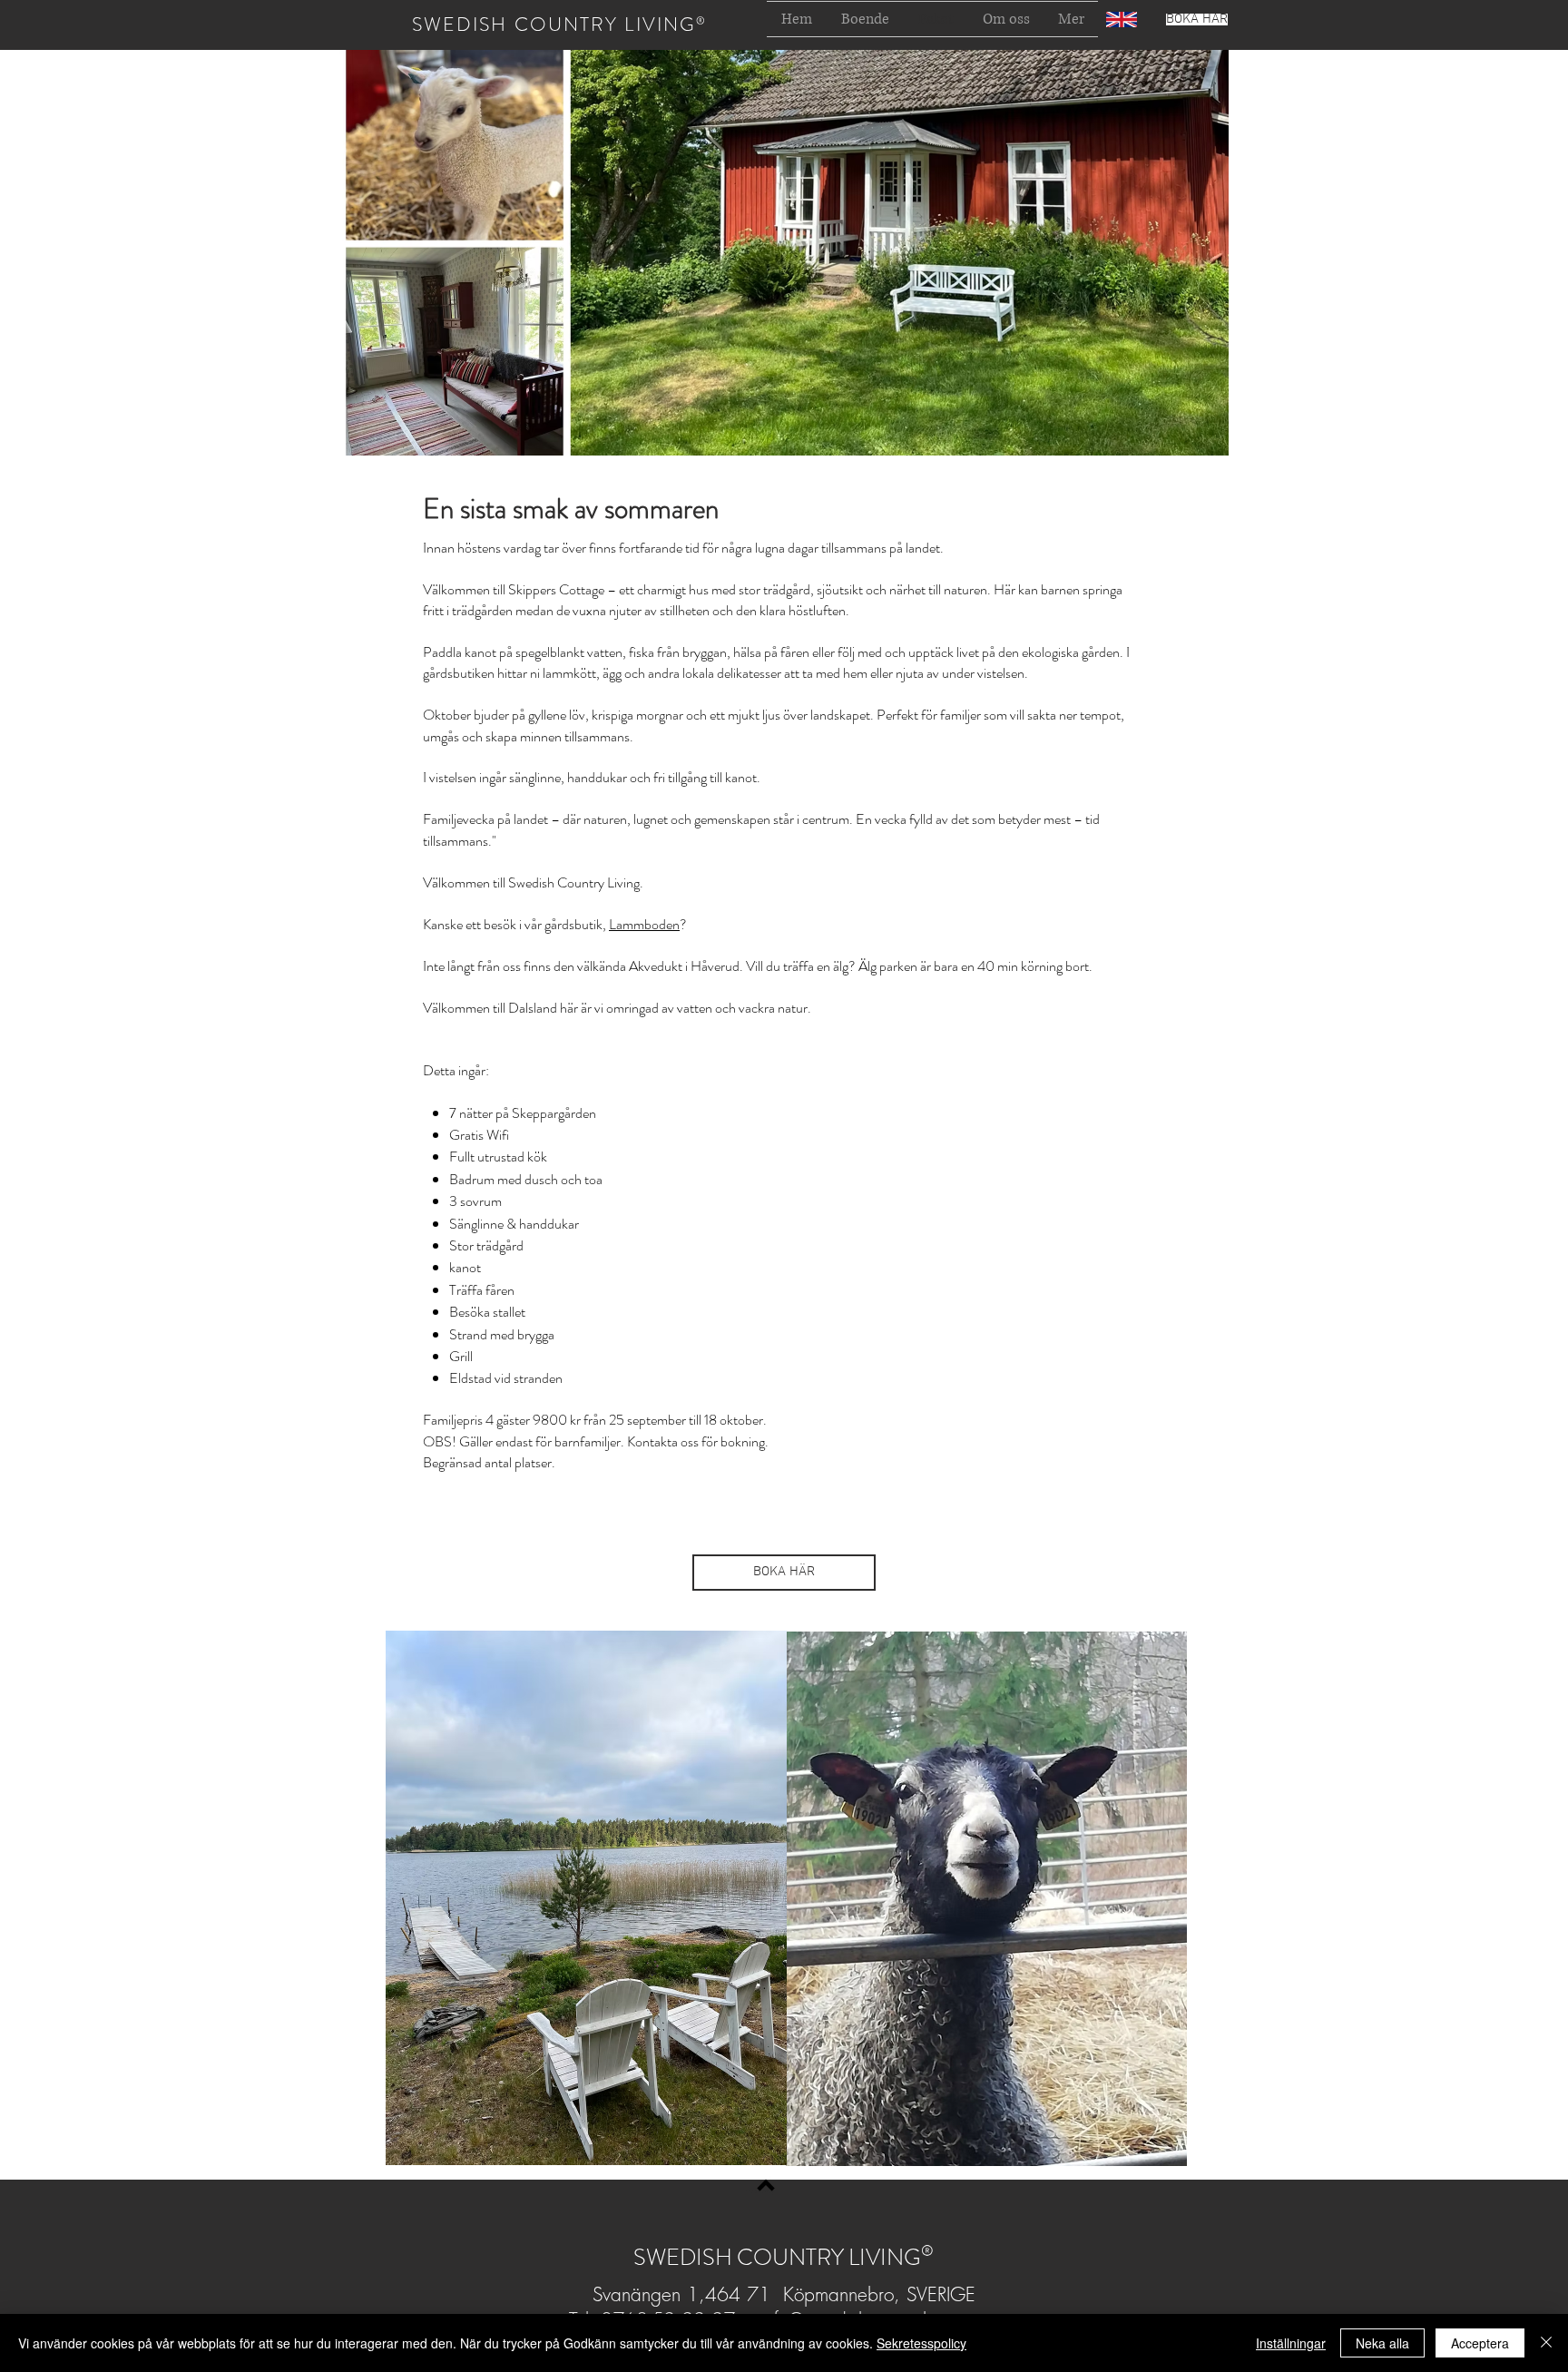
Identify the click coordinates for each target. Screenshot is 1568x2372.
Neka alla (1382, 2343)
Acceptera (1480, 2343)
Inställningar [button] (1291, 2343)
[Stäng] (1546, 2343)
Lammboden (644, 924)
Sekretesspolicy (921, 2343)
